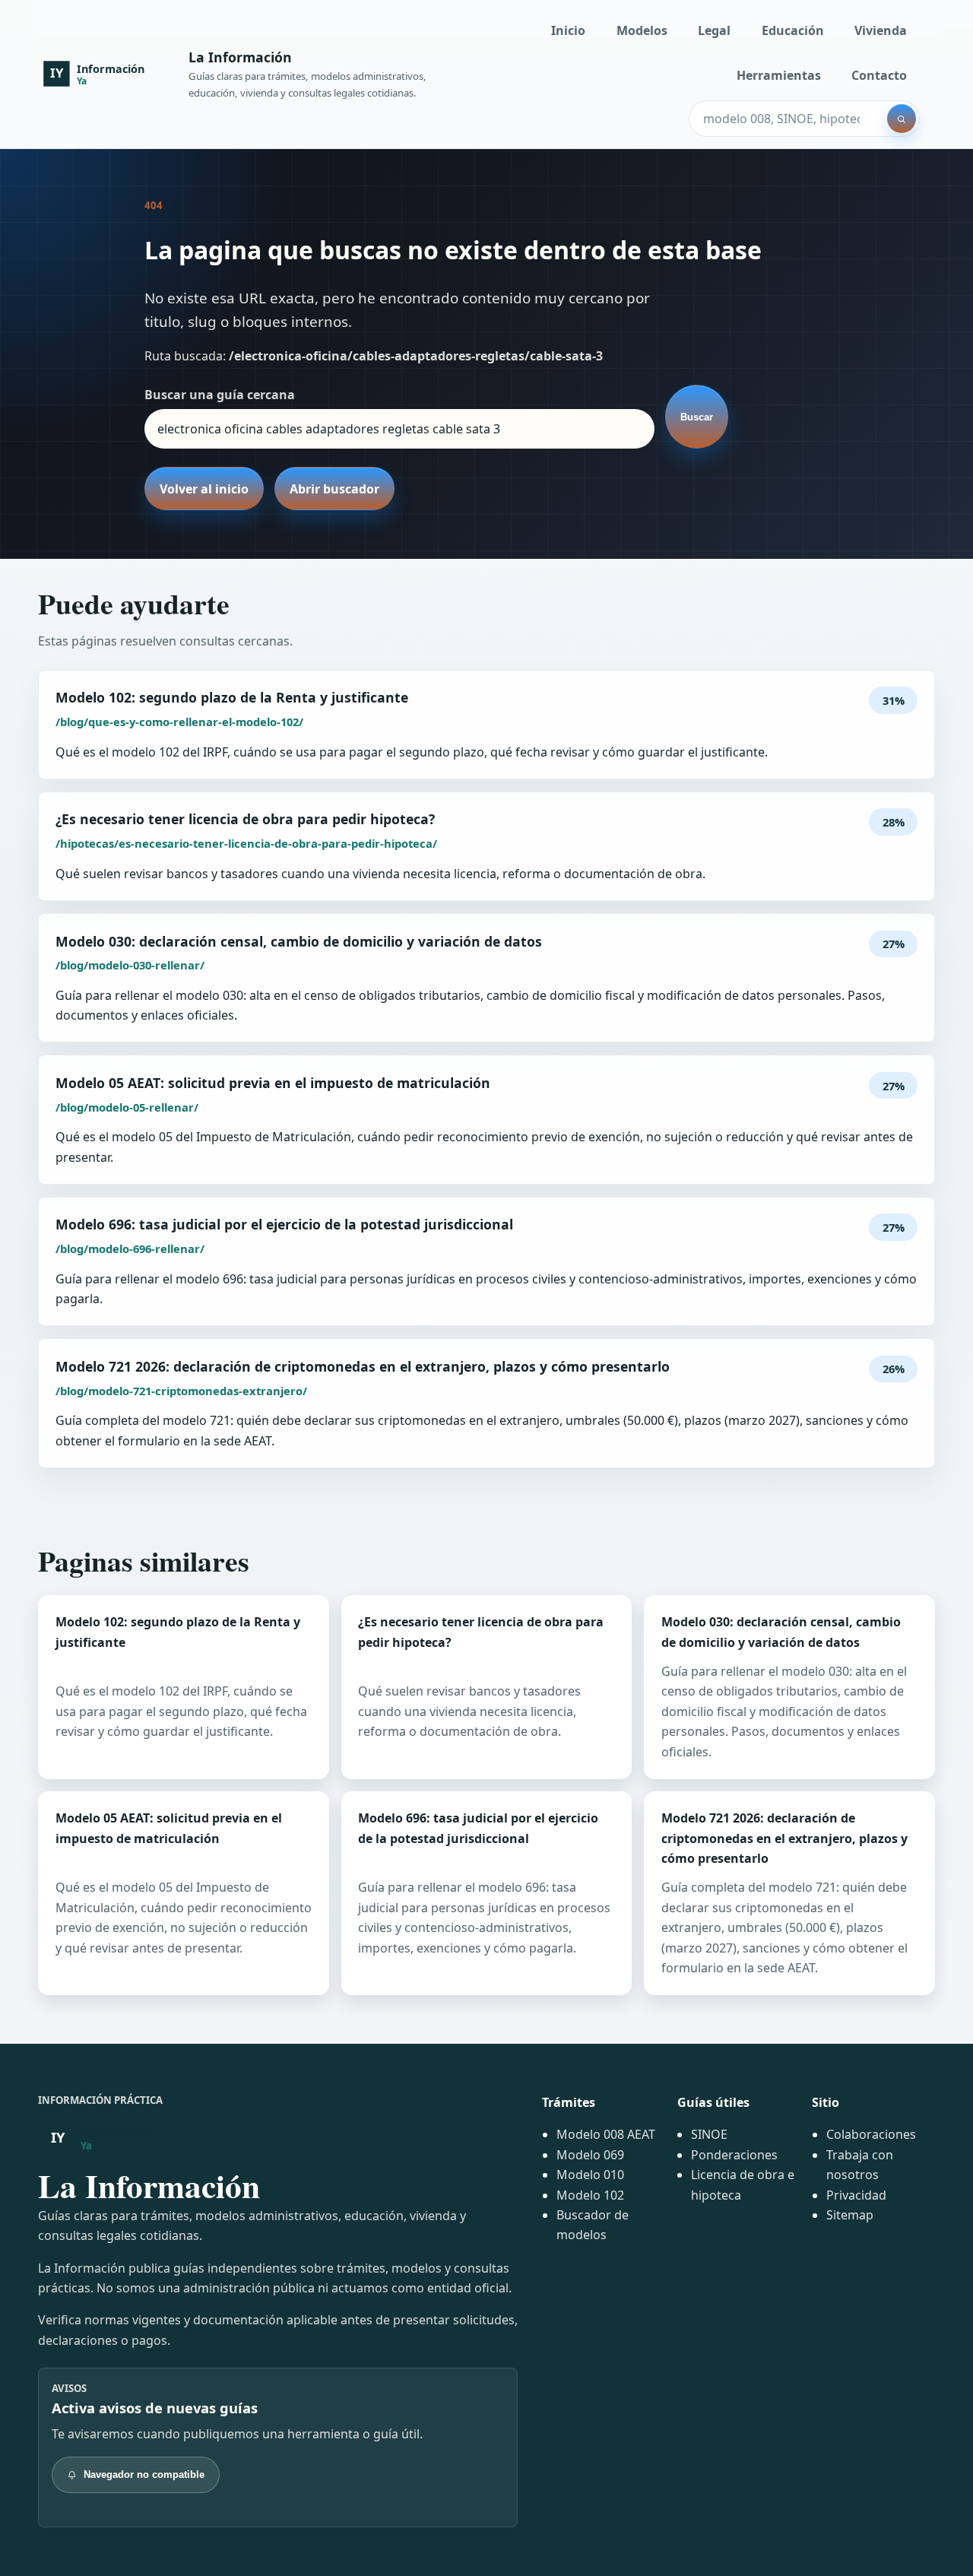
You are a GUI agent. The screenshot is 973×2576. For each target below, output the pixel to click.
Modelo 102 (590, 2195)
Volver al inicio (204, 489)
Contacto (879, 75)
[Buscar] (902, 119)
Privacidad (856, 2195)
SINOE (709, 2134)
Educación (793, 30)
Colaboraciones (871, 2134)
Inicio (568, 30)
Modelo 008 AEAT (606, 2134)
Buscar (697, 417)
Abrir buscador (334, 489)
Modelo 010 (590, 2175)
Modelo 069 (590, 2155)
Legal (714, 30)
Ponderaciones (734, 2155)
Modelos (642, 30)
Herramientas (779, 75)
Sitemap (850, 2215)
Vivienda (881, 30)
